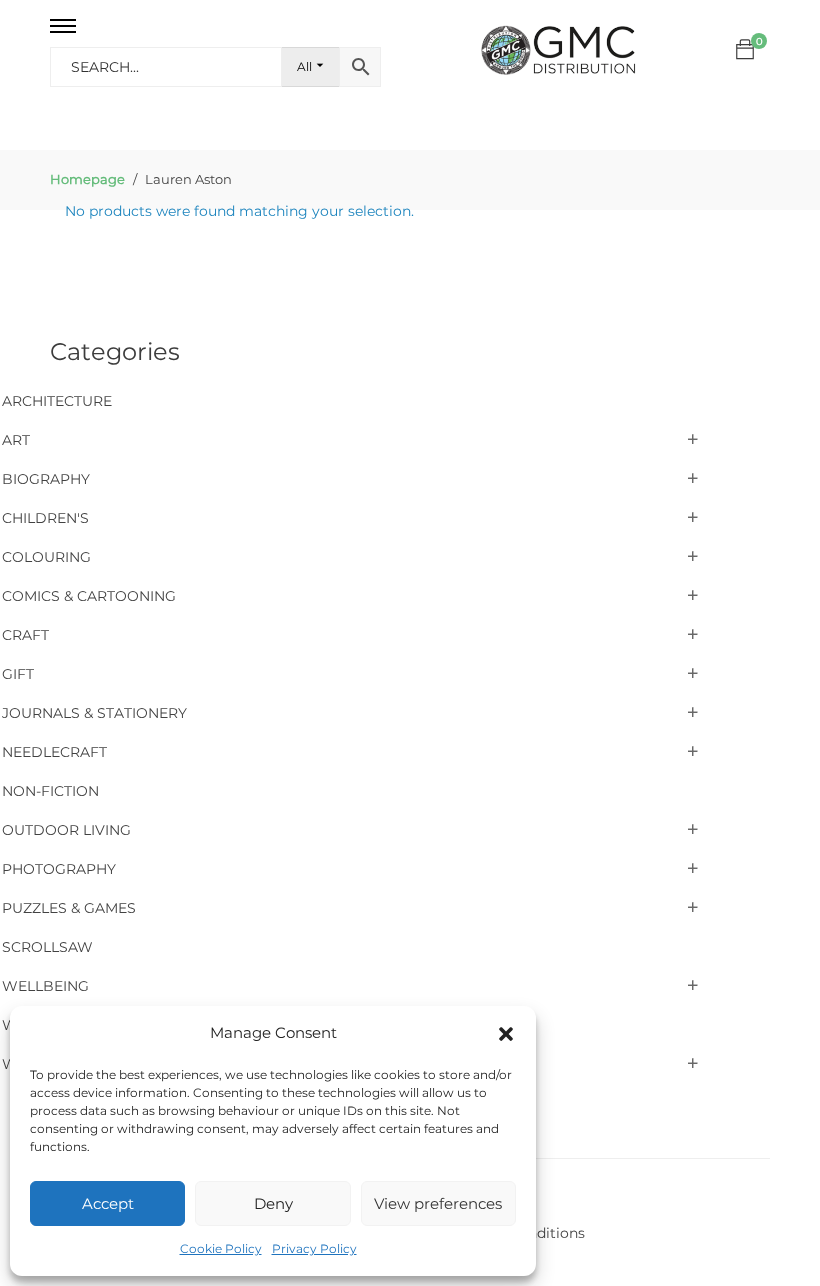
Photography (59, 869)
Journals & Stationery (94, 713)
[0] (745, 50)
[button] (506, 1034)
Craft (25, 635)
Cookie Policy (221, 1248)
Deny (273, 1203)
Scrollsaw (47, 947)
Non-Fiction (50, 791)
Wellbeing (45, 986)
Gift (18, 674)
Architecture (57, 401)
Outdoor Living (66, 830)
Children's (45, 518)
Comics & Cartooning (89, 596)
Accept (108, 1203)
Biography (46, 479)
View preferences (438, 1203)
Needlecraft (54, 752)
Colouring (46, 557)
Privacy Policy (314, 1248)
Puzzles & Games (69, 908)
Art (16, 440)
